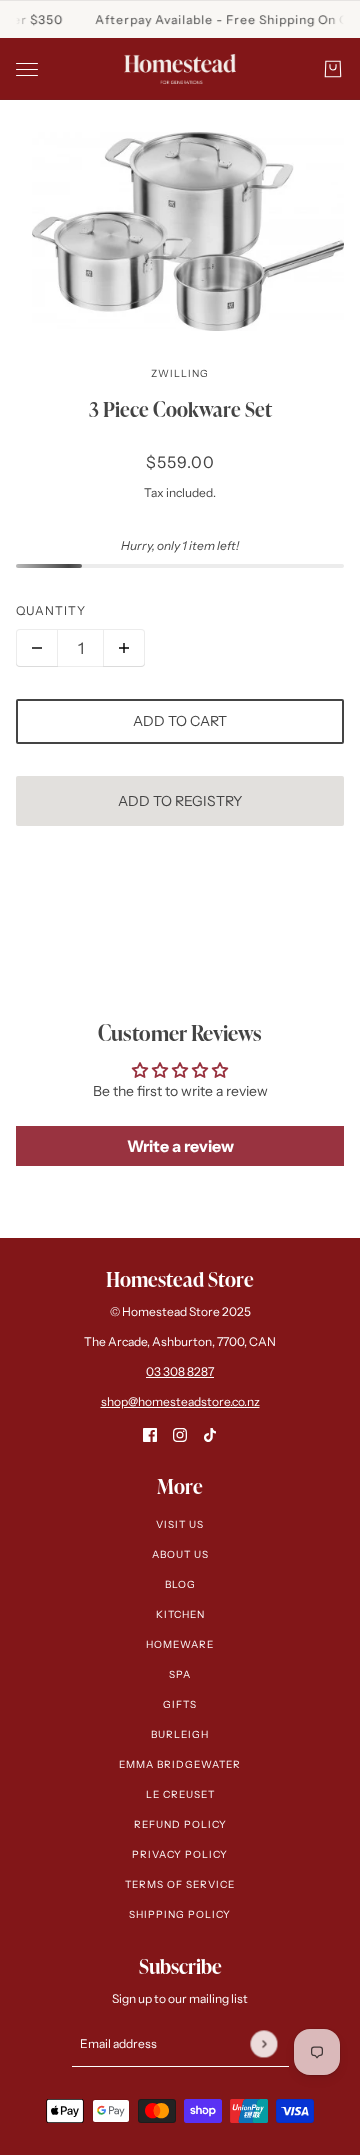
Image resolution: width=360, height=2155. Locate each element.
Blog (180, 1584)
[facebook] (150, 1434)
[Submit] (263, 2043)
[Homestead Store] (180, 69)
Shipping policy (180, 1914)
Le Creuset (180, 1794)
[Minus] (37, 648)
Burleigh (180, 1734)
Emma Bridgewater (180, 1764)
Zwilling (180, 373)
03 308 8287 (180, 1371)
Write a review (180, 1146)
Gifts (180, 1704)
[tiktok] (210, 1434)
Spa (180, 1674)
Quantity (51, 610)
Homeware (180, 1644)
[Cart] (333, 69)
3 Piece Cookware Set (180, 409)
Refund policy (180, 1824)
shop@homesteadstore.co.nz (180, 1401)
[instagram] (180, 1434)
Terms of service (180, 1884)
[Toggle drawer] (27, 69)
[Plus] (124, 648)
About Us (180, 1554)
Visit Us (180, 1524)
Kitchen (180, 1614)
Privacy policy (180, 1854)
